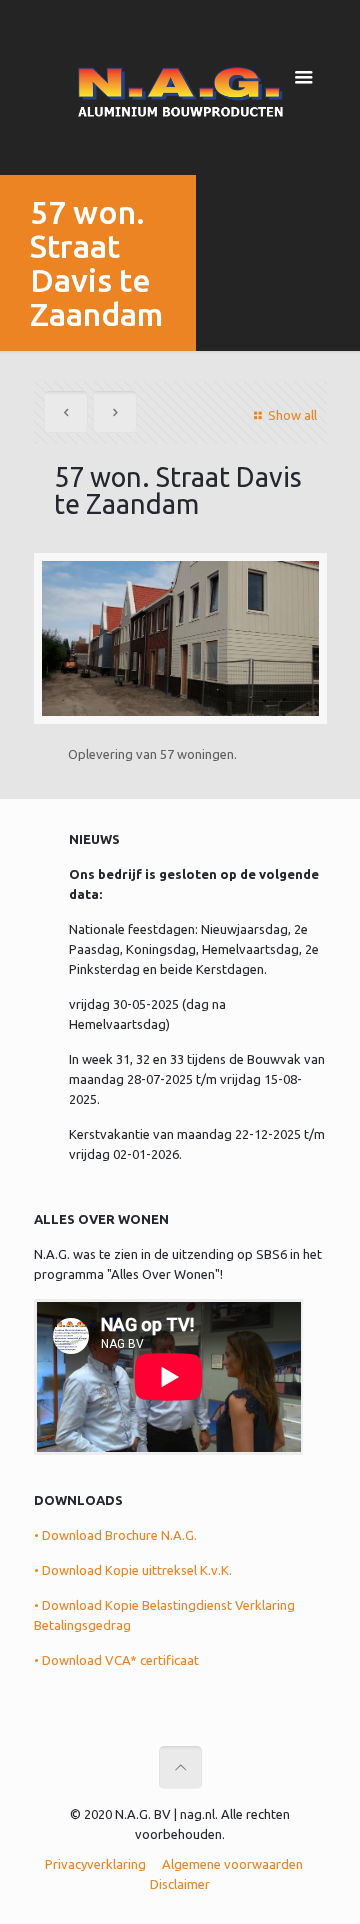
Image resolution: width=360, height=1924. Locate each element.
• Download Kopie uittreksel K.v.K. (133, 1570)
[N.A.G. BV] (180, 90)
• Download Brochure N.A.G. (115, 1535)
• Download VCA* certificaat (116, 1660)
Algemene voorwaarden (232, 1864)
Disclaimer (180, 1884)
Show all (292, 415)
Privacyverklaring (95, 1864)
